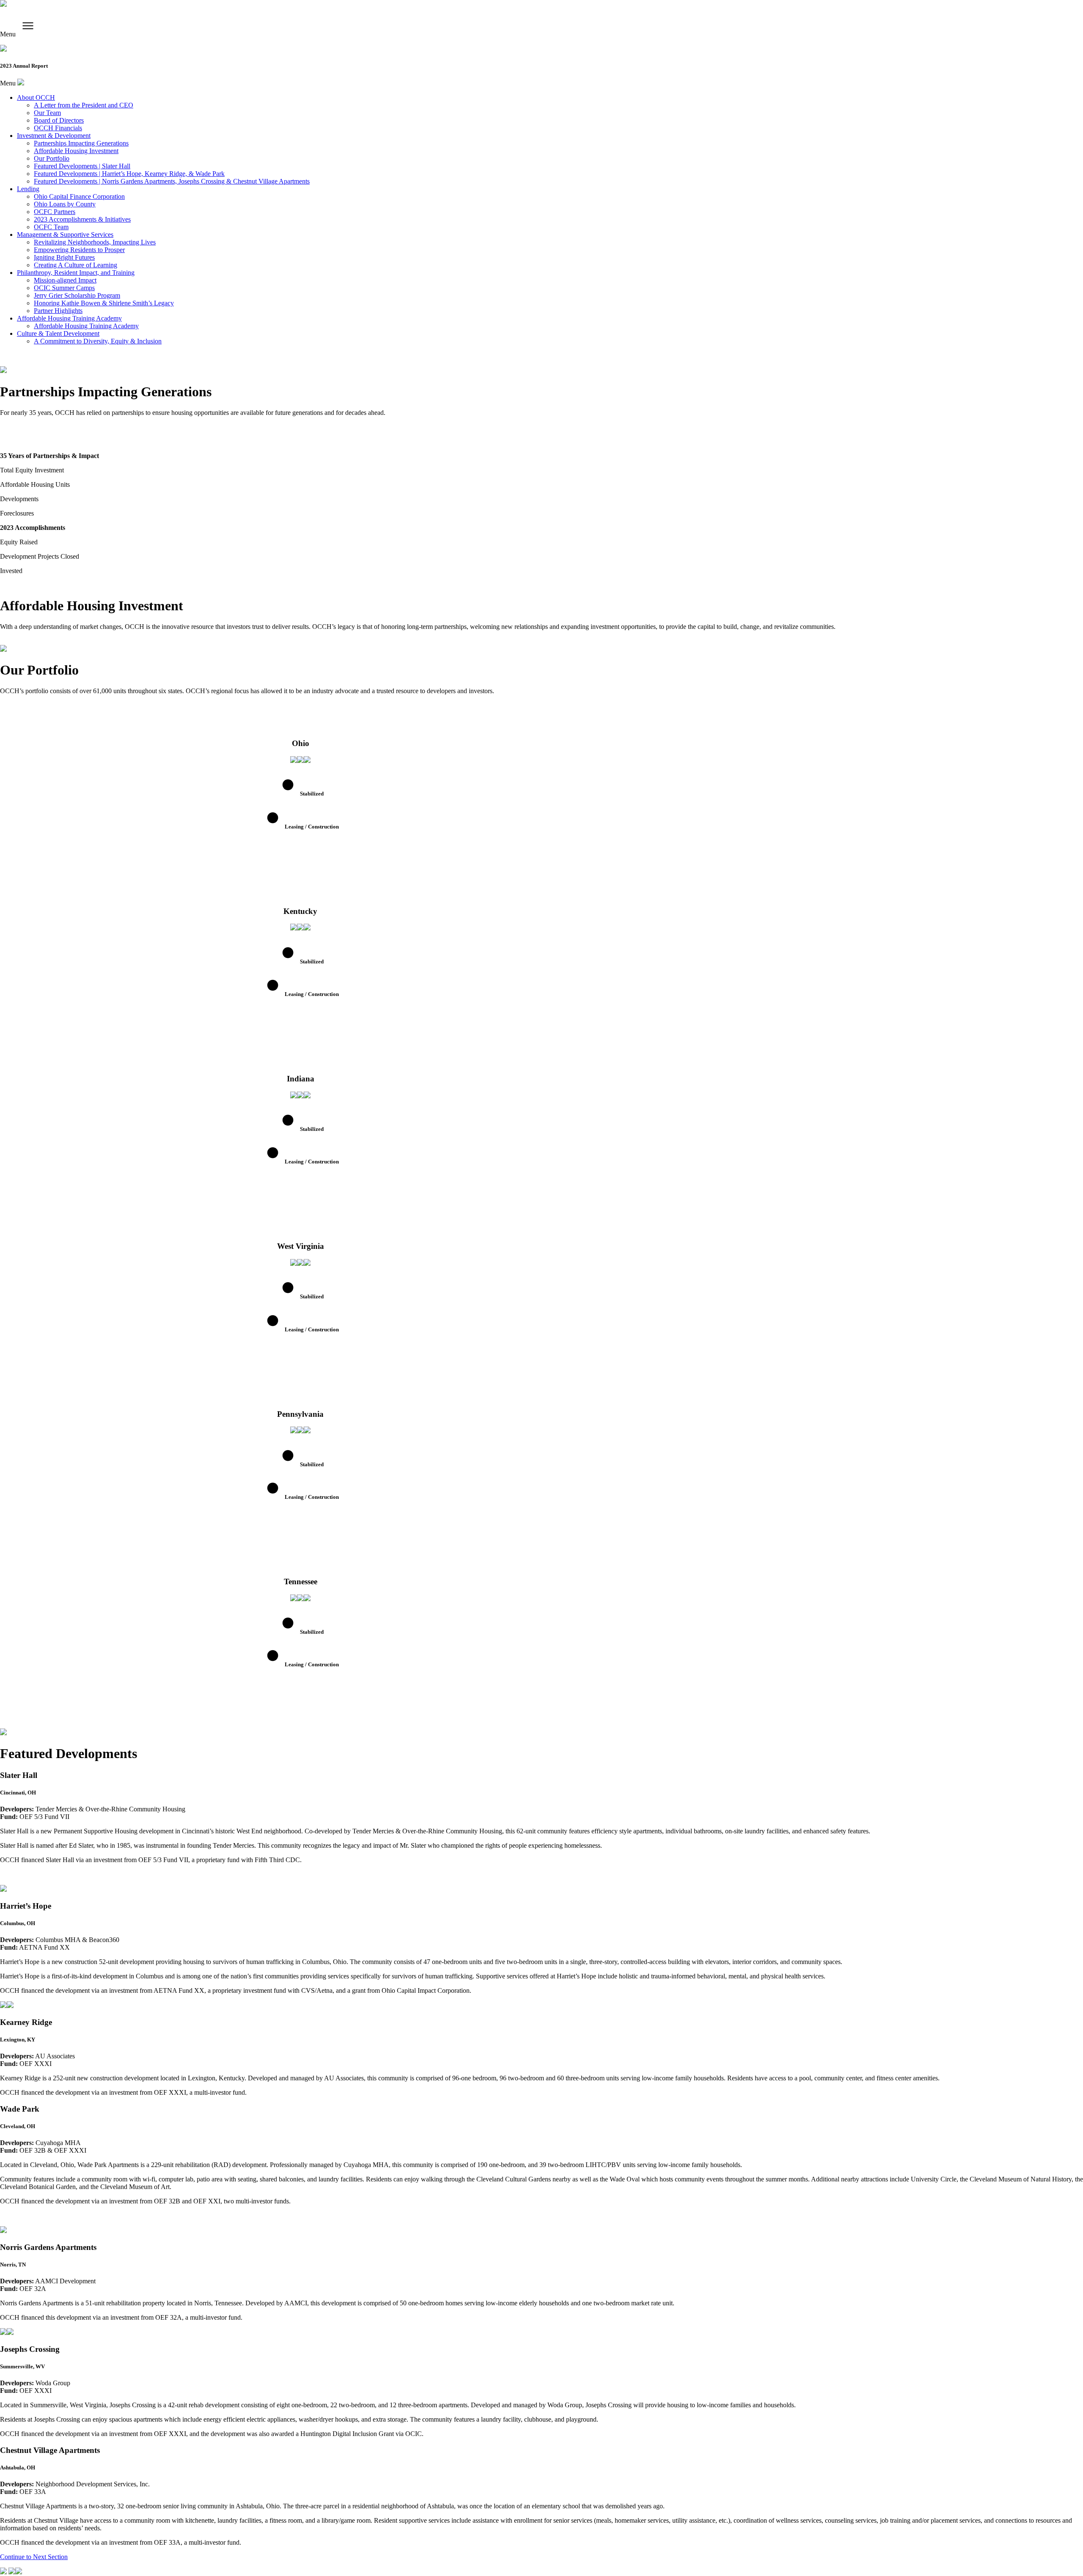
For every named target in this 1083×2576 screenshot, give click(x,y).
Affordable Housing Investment (76, 151)
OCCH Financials (58, 128)
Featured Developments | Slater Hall (82, 166)
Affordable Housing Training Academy (69, 318)
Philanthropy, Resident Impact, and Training (76, 273)
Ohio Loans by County (65, 204)
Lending (28, 189)
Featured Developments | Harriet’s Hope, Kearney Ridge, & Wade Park (129, 174)
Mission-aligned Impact (65, 280)
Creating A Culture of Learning (76, 265)
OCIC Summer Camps (64, 288)
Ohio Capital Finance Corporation (79, 196)
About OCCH (36, 97)
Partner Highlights (58, 311)
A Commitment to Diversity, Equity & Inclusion (98, 341)
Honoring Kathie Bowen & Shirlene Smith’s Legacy (104, 303)
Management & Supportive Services (65, 235)
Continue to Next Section (34, 2557)
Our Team (47, 113)
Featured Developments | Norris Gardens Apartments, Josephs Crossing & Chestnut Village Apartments (172, 181)
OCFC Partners (55, 212)
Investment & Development (54, 136)
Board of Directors (59, 120)
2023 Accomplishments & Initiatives (82, 219)
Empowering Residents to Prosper (79, 250)
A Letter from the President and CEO (84, 105)
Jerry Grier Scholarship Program (77, 295)
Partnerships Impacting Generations (81, 143)
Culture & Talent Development (58, 333)
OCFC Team (51, 227)
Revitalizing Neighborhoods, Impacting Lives (95, 242)
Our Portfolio (52, 158)
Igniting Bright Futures (64, 257)
